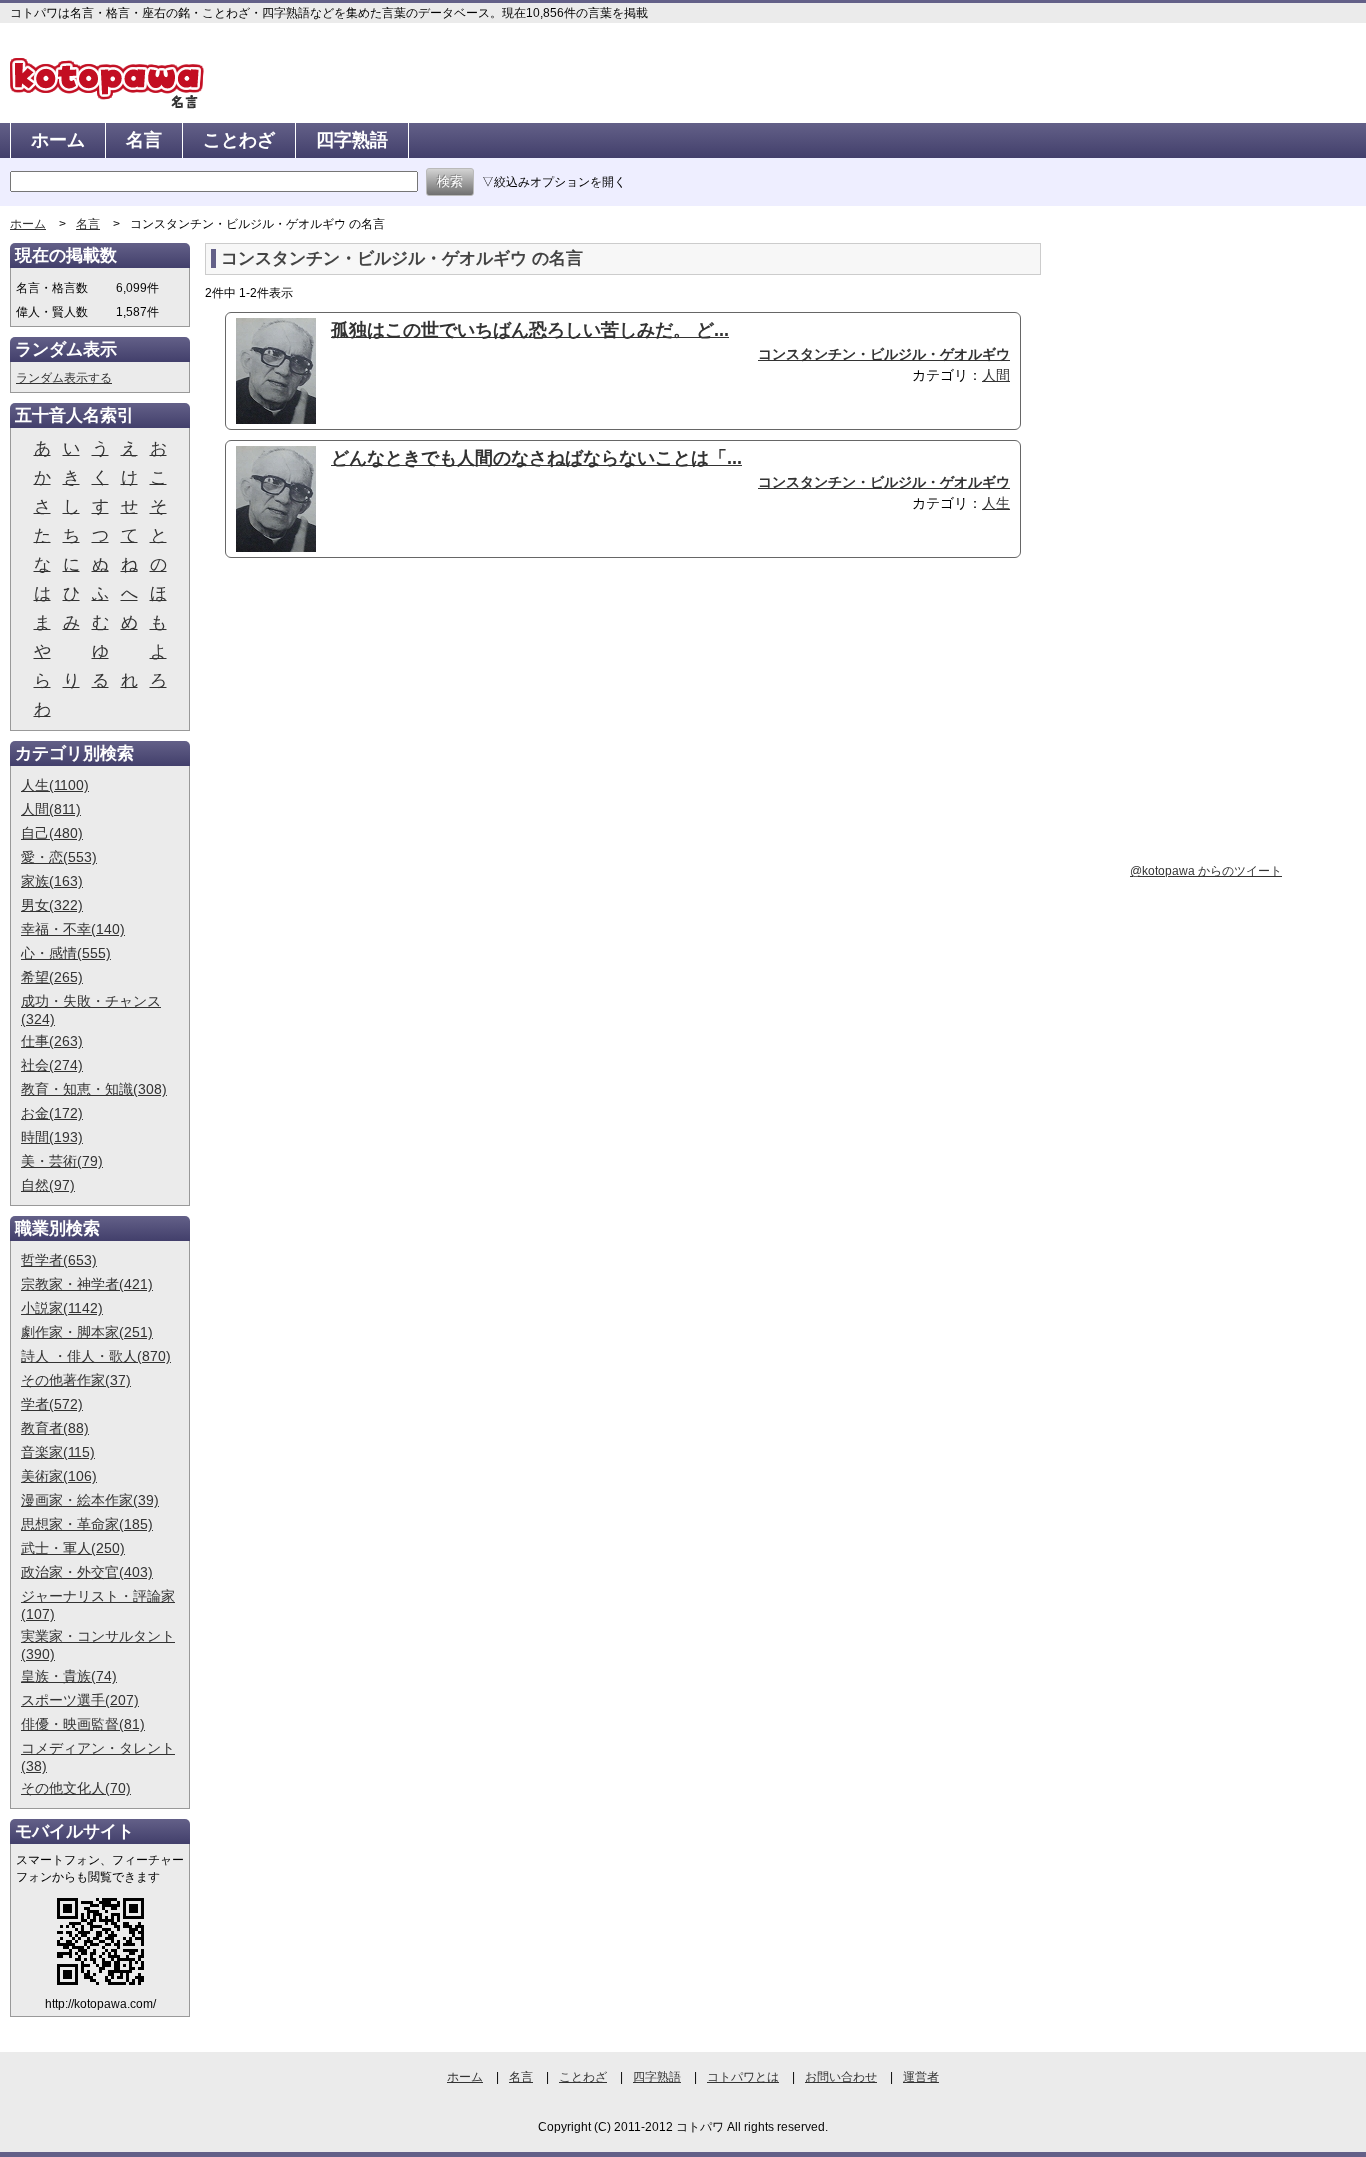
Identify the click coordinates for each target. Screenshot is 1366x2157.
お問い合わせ (841, 2077)
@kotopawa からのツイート (1206, 871)
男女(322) (52, 905)
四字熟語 (352, 140)
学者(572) (52, 1404)
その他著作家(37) (76, 1380)
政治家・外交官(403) (87, 1572)
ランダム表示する (64, 378)
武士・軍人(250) (73, 1548)
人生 (996, 503)
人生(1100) (55, 785)
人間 (996, 375)
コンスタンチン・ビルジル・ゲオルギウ (884, 354)
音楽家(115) (58, 1452)
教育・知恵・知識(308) (94, 1089)
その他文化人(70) (76, 1788)
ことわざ (239, 140)
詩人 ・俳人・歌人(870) (96, 1356)
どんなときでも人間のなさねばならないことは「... (536, 458)
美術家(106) (59, 1476)
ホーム (58, 140)
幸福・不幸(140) (73, 929)
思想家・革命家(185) (87, 1524)
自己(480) (52, 833)
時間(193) (52, 1137)
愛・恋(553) (59, 857)
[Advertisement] (373, 728)
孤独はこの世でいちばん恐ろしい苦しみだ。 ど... (530, 330)
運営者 (921, 2077)
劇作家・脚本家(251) (87, 1332)
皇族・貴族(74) (69, 1676)
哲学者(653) (59, 1260)
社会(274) (52, 1065)
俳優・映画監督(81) (83, 1724)
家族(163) (52, 881)
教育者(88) (55, 1428)
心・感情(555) (66, 953)
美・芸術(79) (62, 1161)
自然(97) (48, 1185)
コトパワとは (743, 2077)
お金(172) (52, 1113)
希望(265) (52, 977)
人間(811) (51, 809)
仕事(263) (52, 1041)
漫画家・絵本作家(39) (90, 1500)
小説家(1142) (62, 1308)
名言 (144, 140)
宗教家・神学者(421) (87, 1284)
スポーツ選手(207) (80, 1700)
